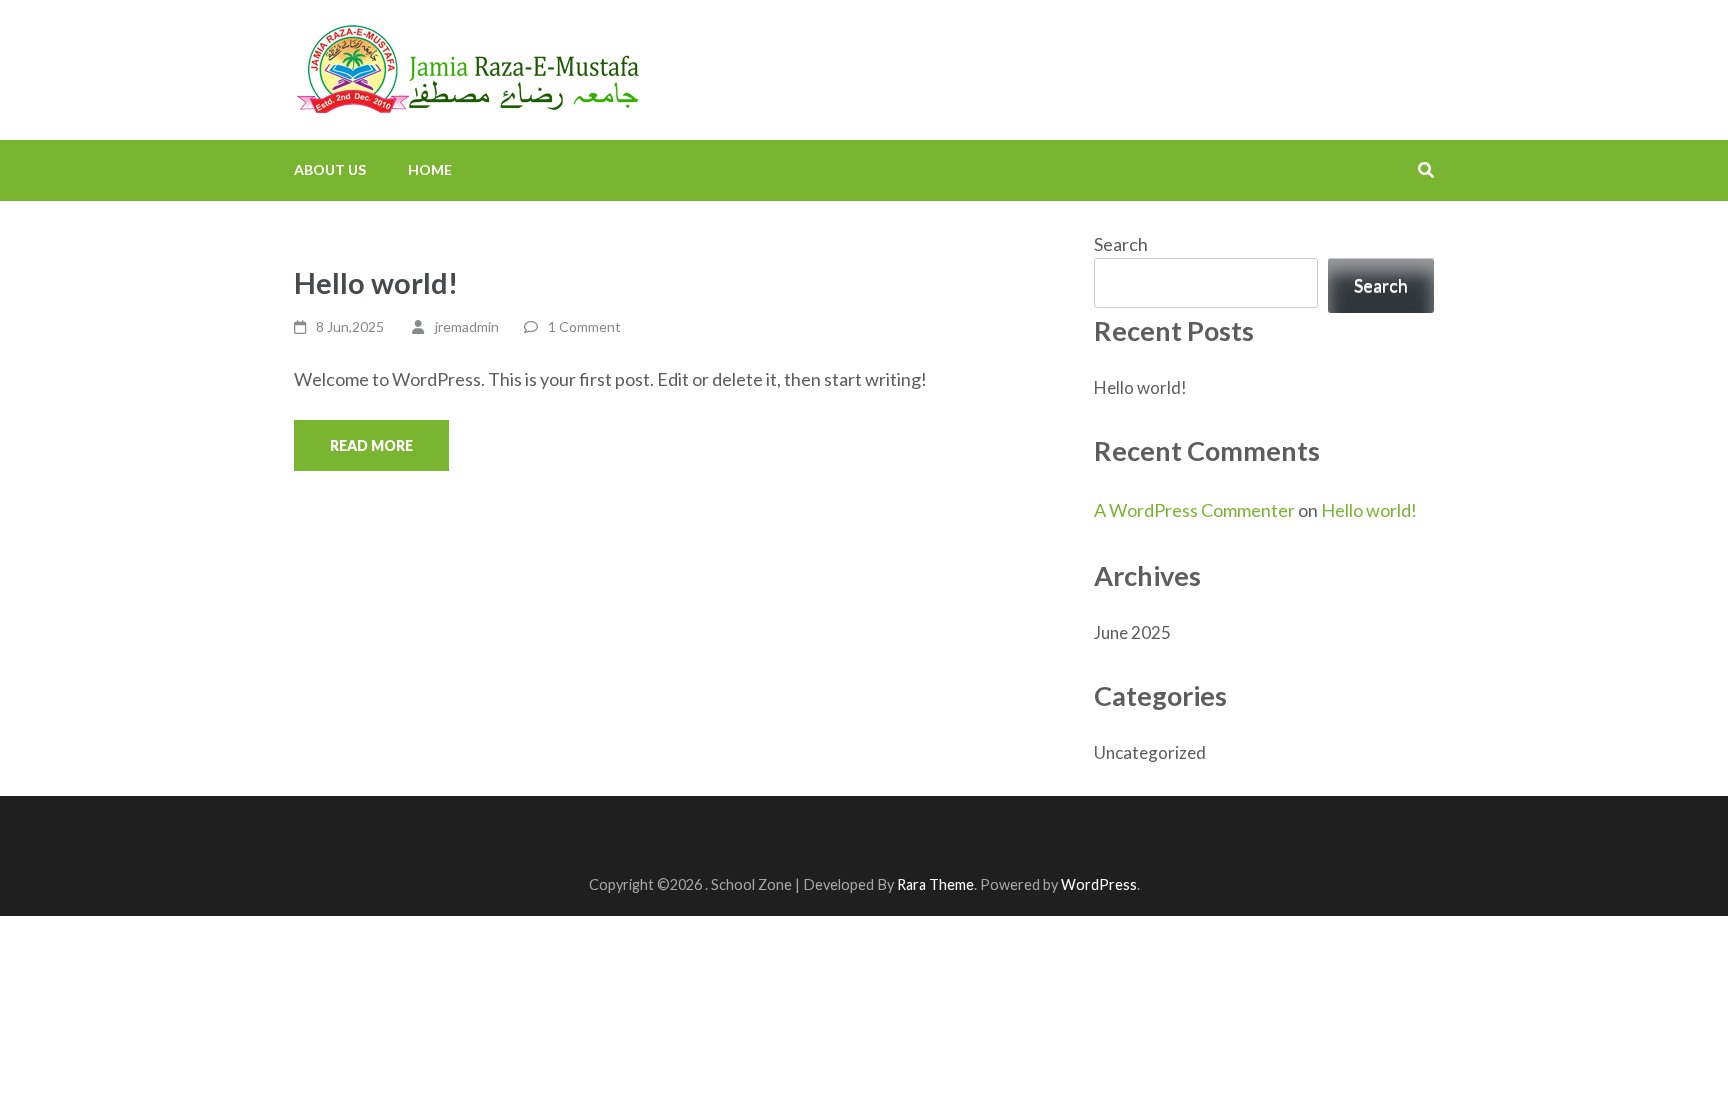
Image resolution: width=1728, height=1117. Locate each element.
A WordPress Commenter (1194, 510)
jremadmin (467, 326)
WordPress (1099, 884)
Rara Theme (935, 884)
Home (430, 169)
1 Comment (584, 326)
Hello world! (376, 282)
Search (1121, 244)
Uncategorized (1150, 752)
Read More (371, 445)
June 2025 (1132, 632)
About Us (330, 169)
